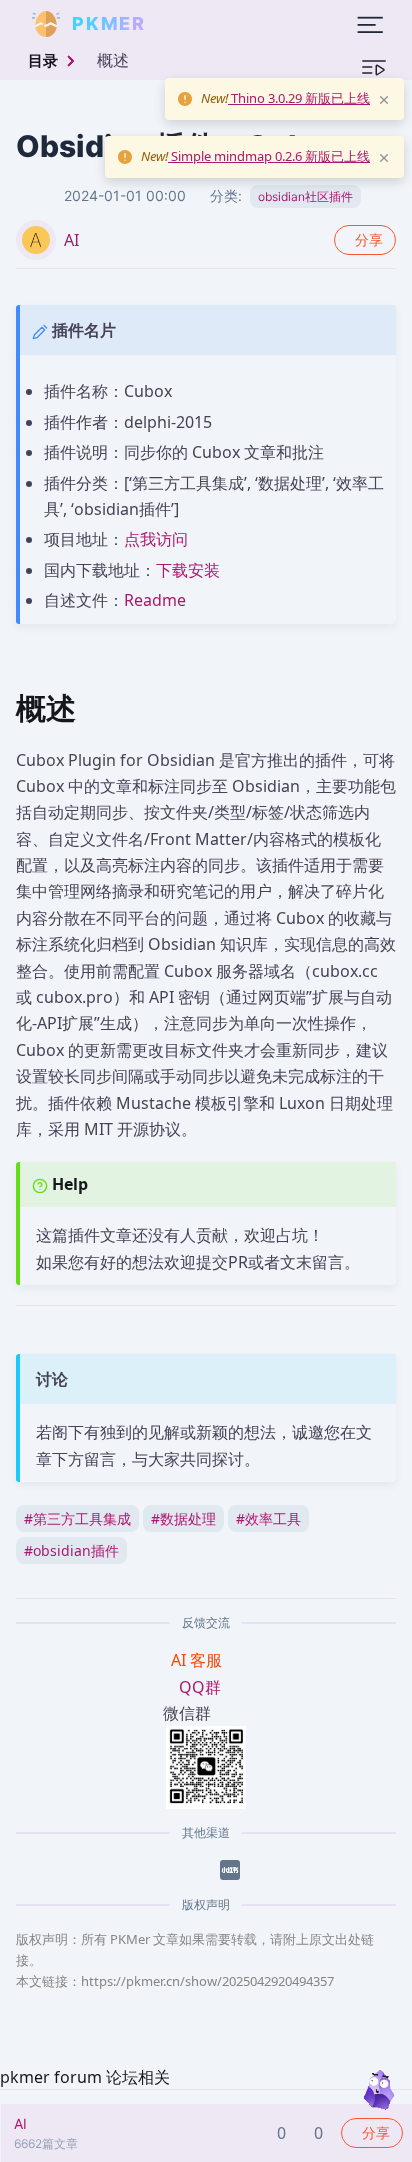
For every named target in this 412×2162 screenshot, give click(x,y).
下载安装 (188, 570)
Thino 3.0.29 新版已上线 (299, 98)
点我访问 (156, 539)
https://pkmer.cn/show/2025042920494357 (207, 1981)
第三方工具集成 (77, 1518)
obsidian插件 (71, 1550)
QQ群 (200, 1687)
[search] (194, 24)
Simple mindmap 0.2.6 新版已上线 (269, 156)
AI (71, 240)
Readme (155, 600)
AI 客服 (198, 1660)
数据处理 (183, 1518)
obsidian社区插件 (305, 196)
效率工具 (268, 1518)
